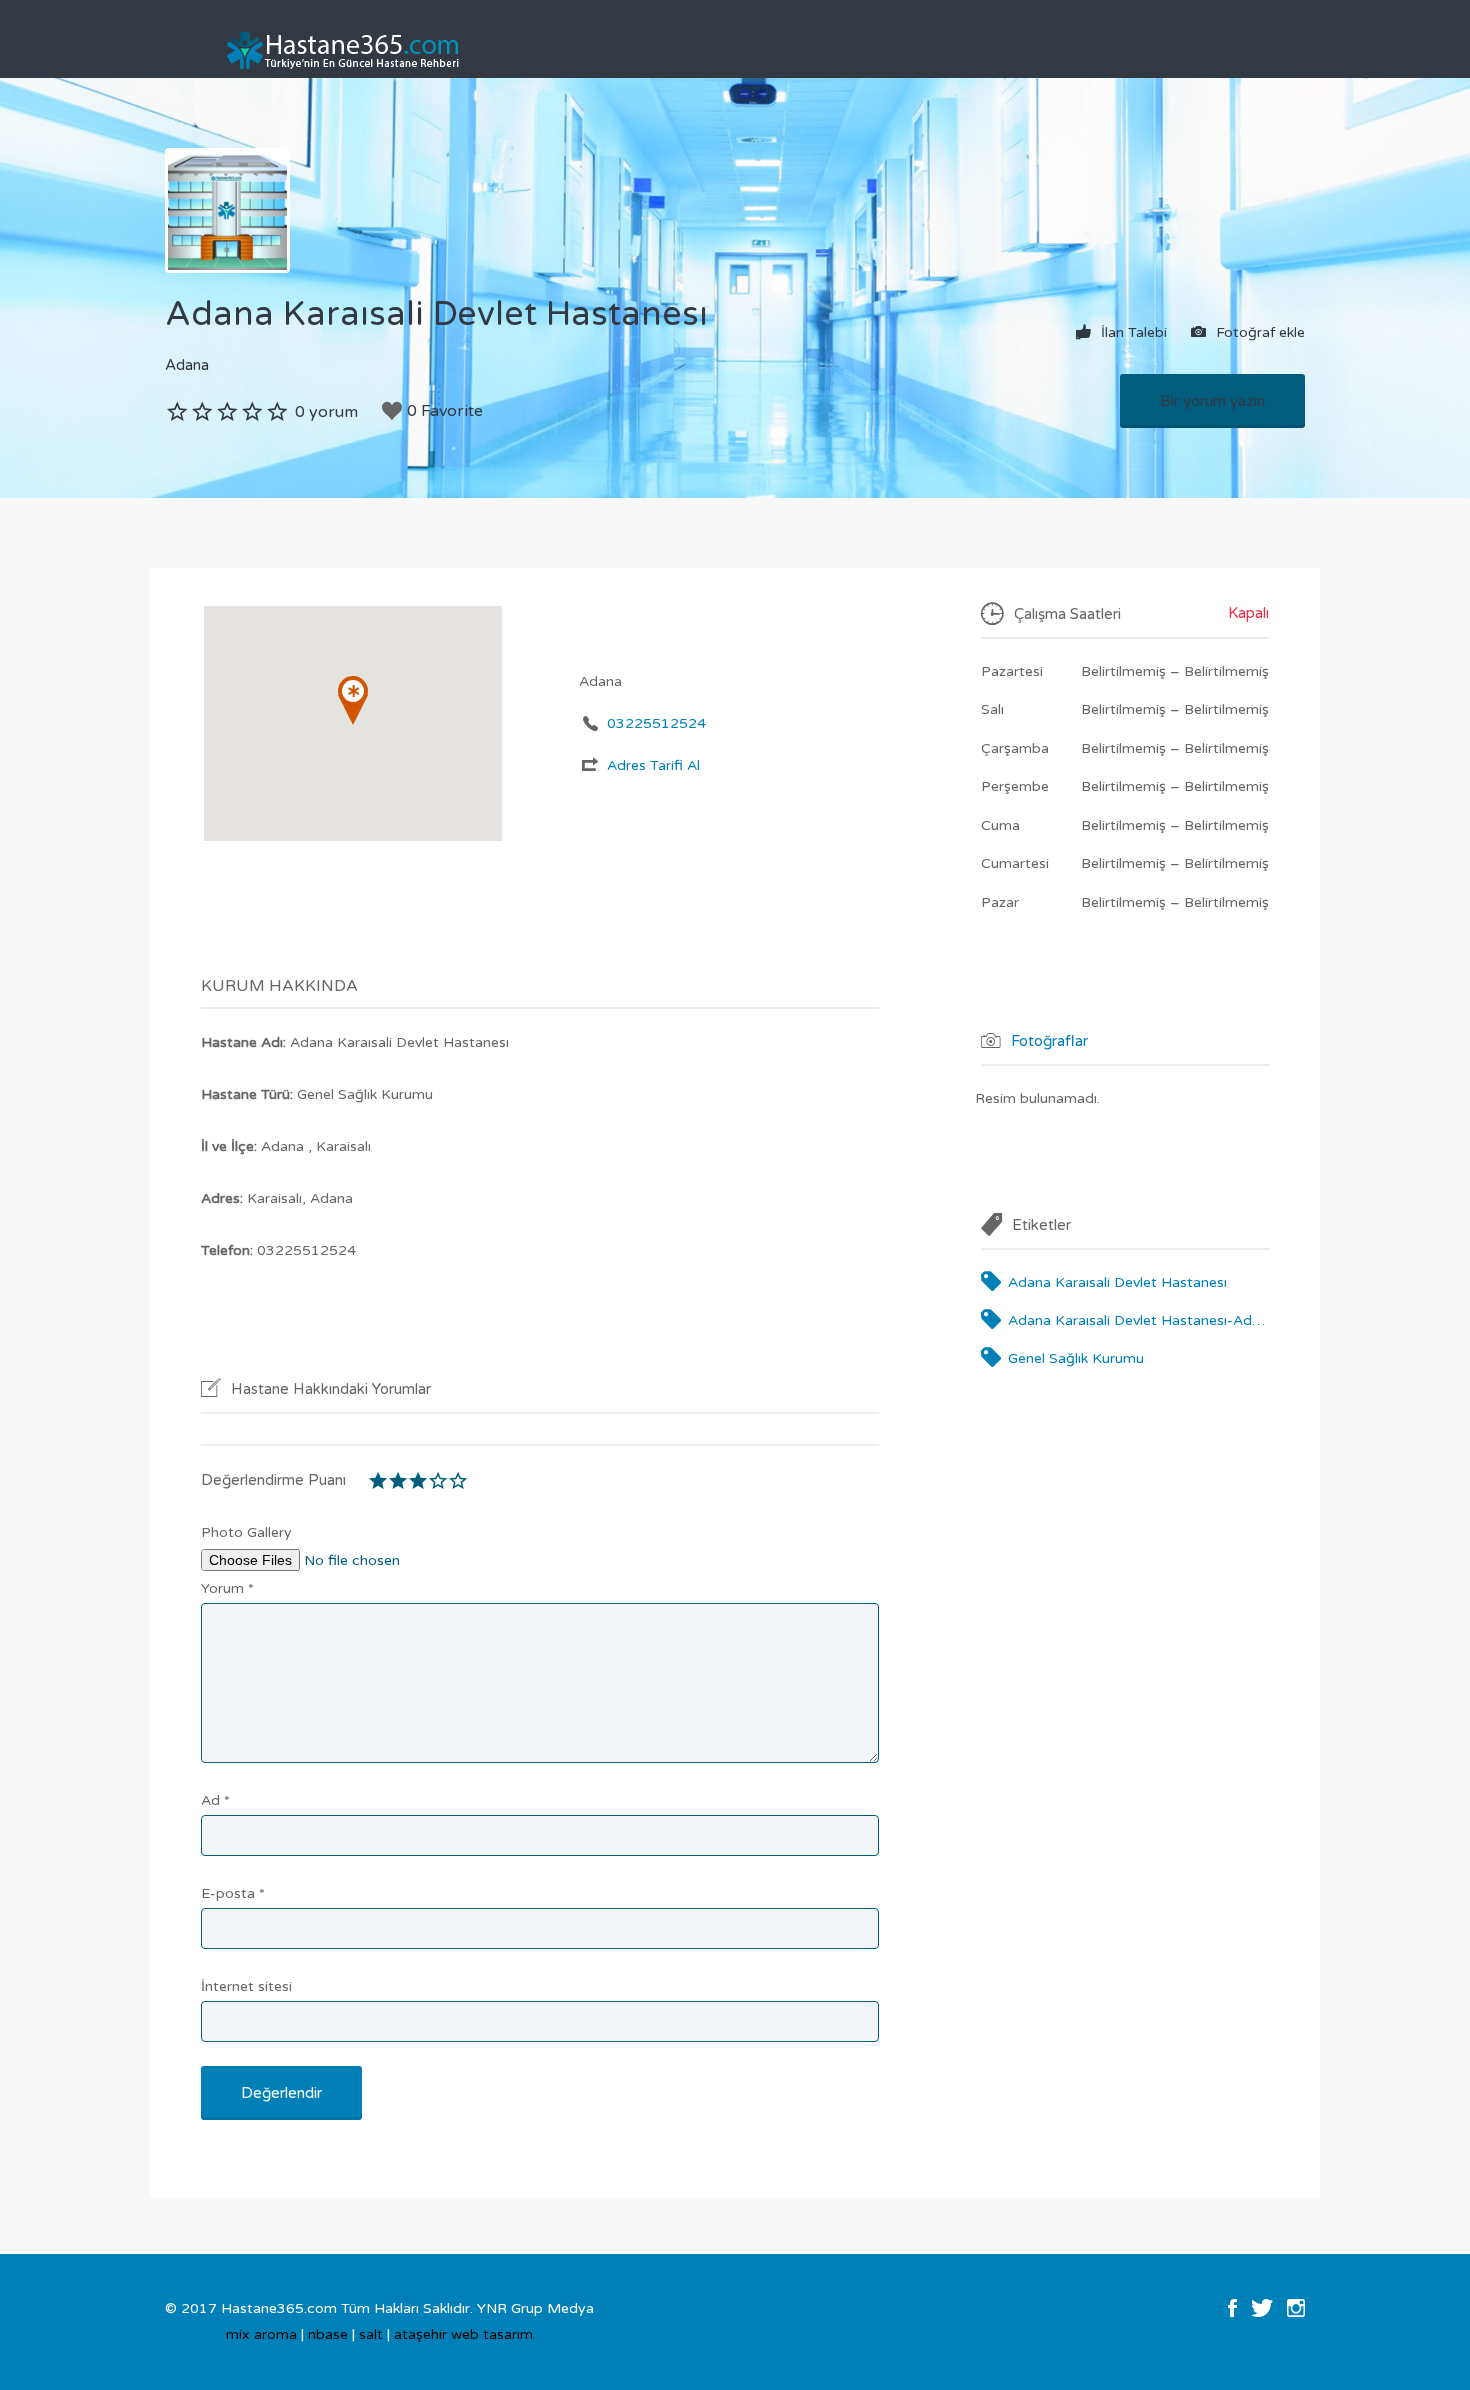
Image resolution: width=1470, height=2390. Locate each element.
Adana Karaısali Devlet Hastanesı (1117, 1282)
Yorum (227, 1588)
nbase (328, 2334)
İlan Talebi (1132, 331)
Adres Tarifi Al (653, 765)
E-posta (233, 1893)
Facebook (1232, 2308)
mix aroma (261, 2334)
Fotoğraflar (1049, 1040)
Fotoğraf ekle (1258, 331)
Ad (215, 1800)
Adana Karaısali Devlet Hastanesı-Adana (1138, 1320)
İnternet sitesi (246, 1986)
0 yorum (326, 412)
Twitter (1262, 2308)
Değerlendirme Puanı (273, 1480)
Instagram (1296, 2308)
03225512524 (656, 723)
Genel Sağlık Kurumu (1076, 1358)
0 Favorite (445, 411)
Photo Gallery (246, 1532)
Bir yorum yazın (1212, 401)
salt (371, 2334)
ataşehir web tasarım (463, 2334)
